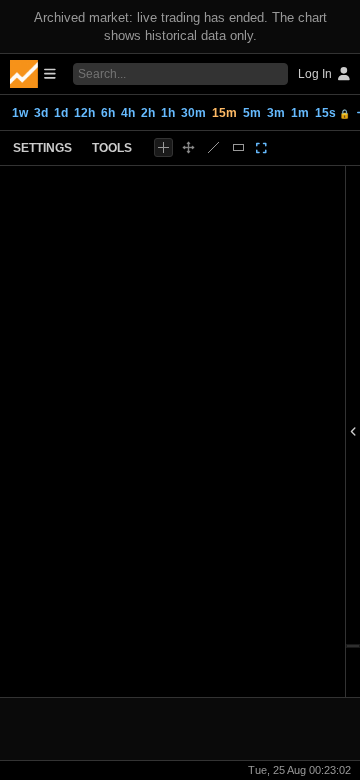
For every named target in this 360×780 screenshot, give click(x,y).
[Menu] (33, 74)
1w (20, 113)
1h (168, 113)
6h (108, 113)
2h (148, 113)
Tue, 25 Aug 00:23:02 (299, 770)
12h (84, 113)
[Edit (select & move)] (188, 147)
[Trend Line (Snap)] (213, 147)
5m (252, 113)
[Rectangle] (238, 147)
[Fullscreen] (261, 148)
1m (300, 113)
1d (61, 113)
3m (276, 113)
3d (41, 113)
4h (128, 113)
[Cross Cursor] (163, 147)
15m (224, 113)
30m (193, 113)
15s (332, 113)
